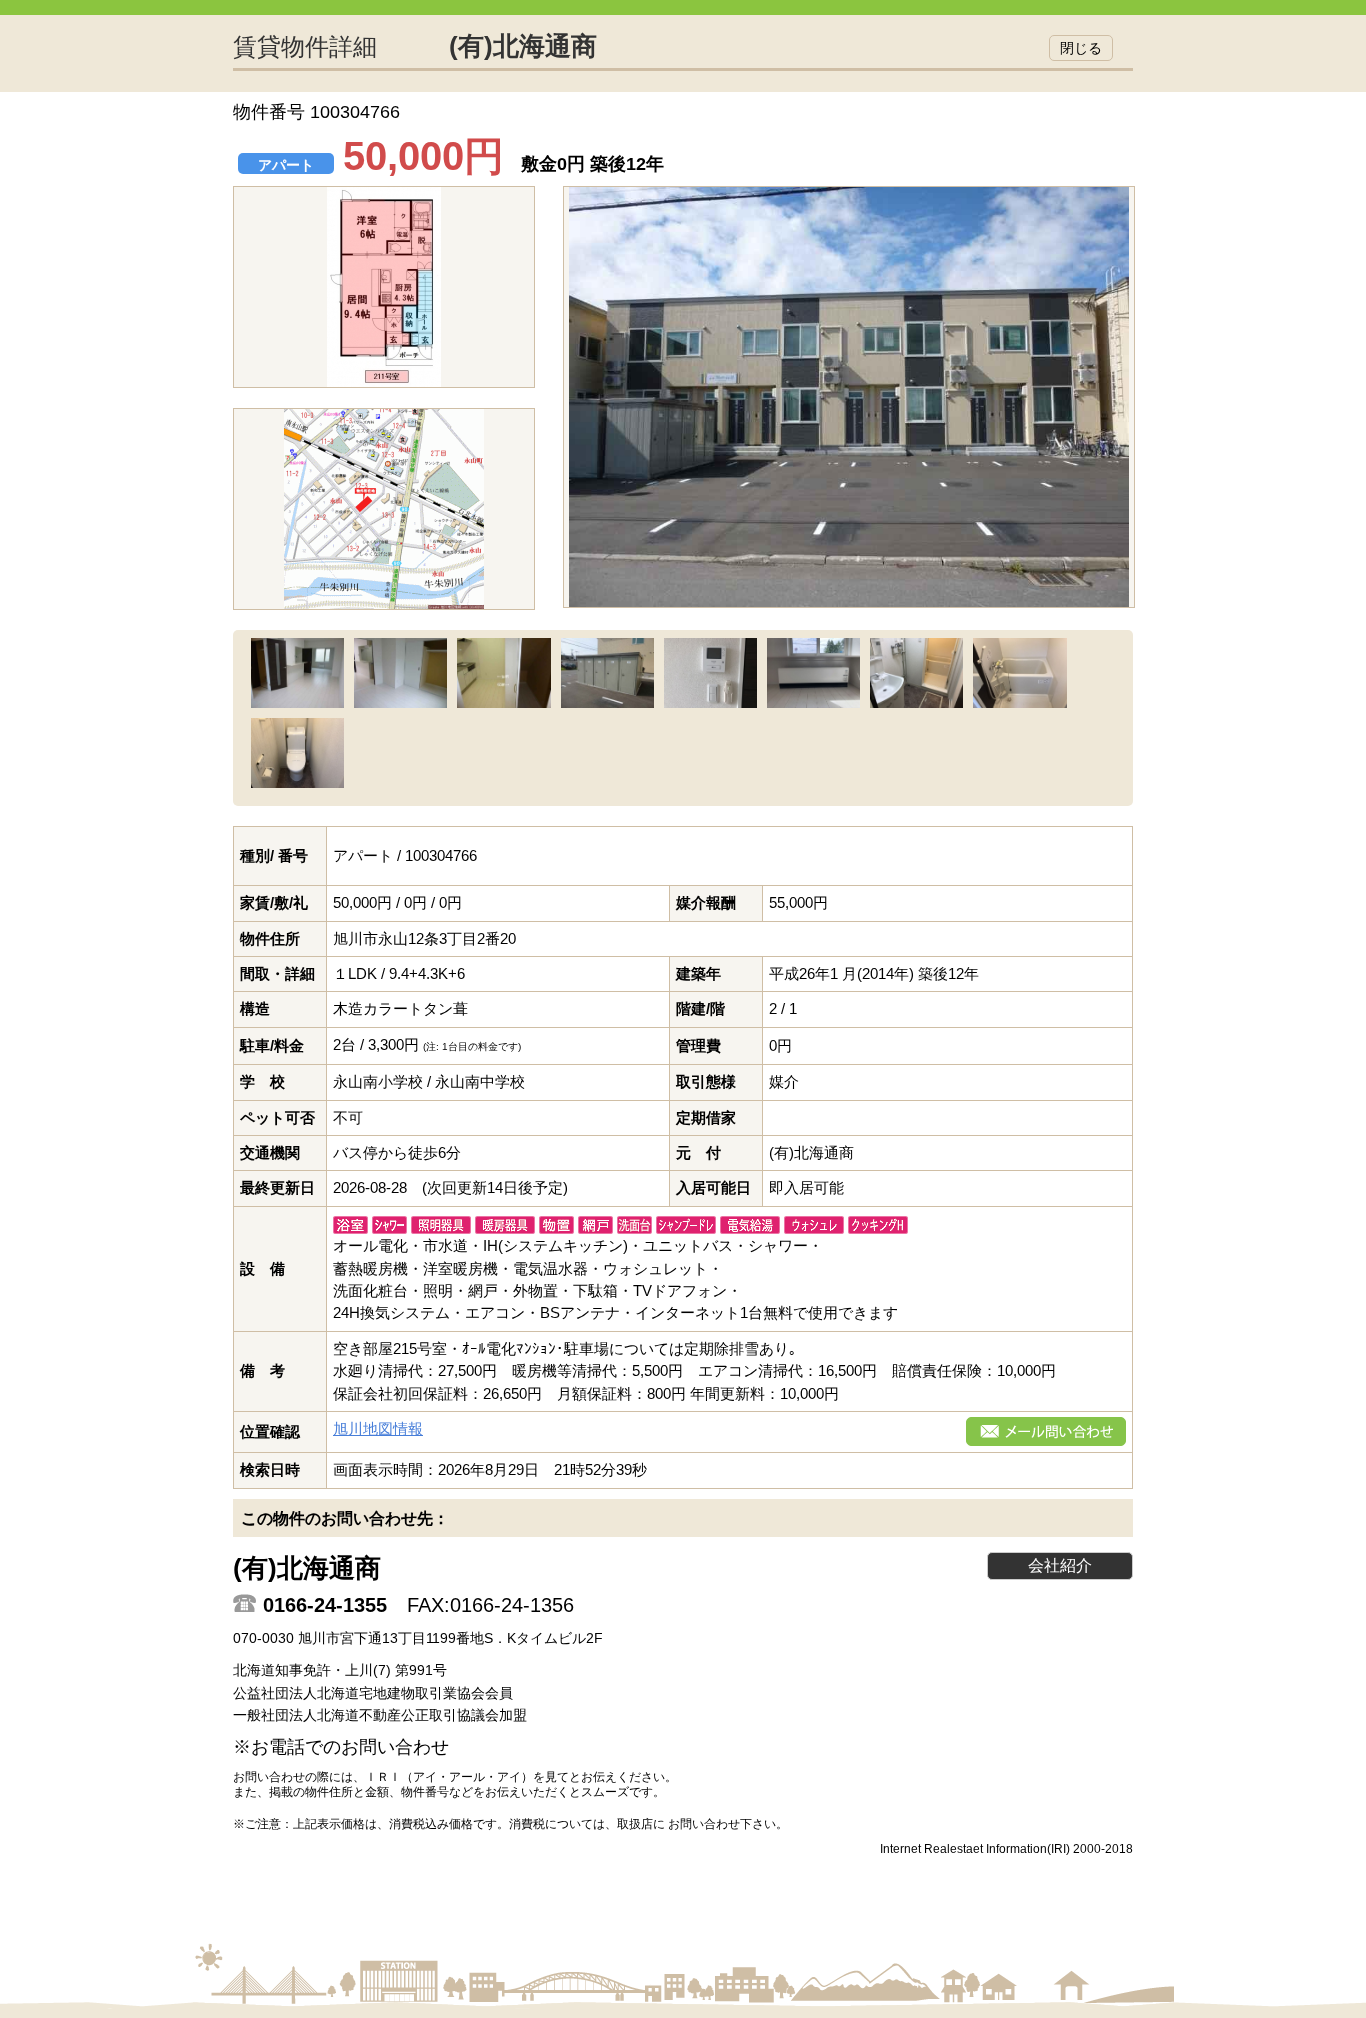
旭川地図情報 (378, 1428)
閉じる (1081, 48)
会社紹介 (1060, 1565)
